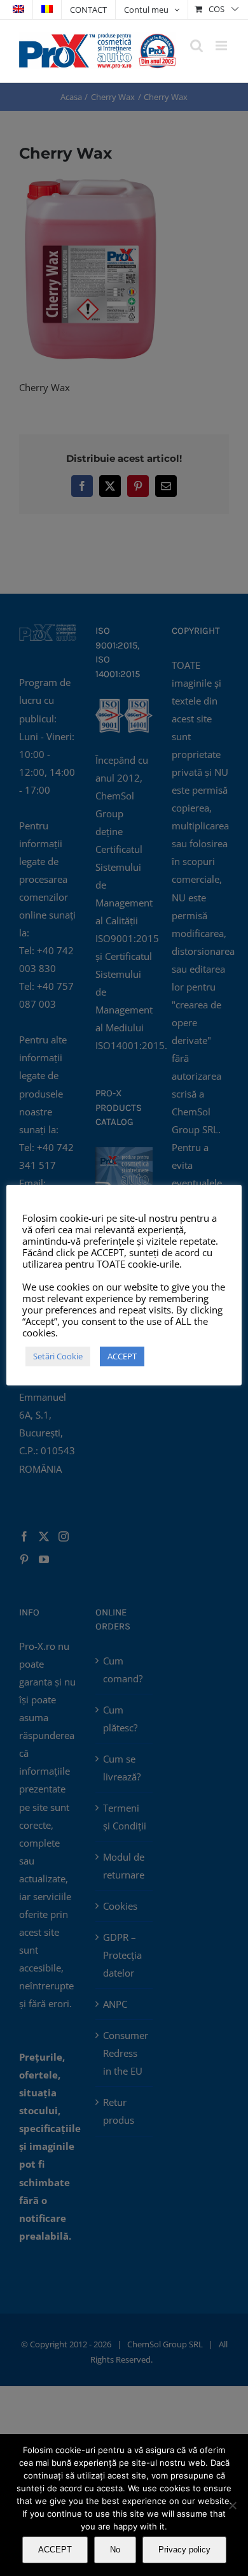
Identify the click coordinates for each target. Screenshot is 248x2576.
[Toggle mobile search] (196, 46)
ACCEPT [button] (122, 1356)
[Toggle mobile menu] (222, 46)
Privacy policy (184, 2550)
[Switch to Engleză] (18, 10)
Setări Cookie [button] (58, 1356)
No (115, 2550)
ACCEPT (55, 2550)
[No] (232, 2505)
